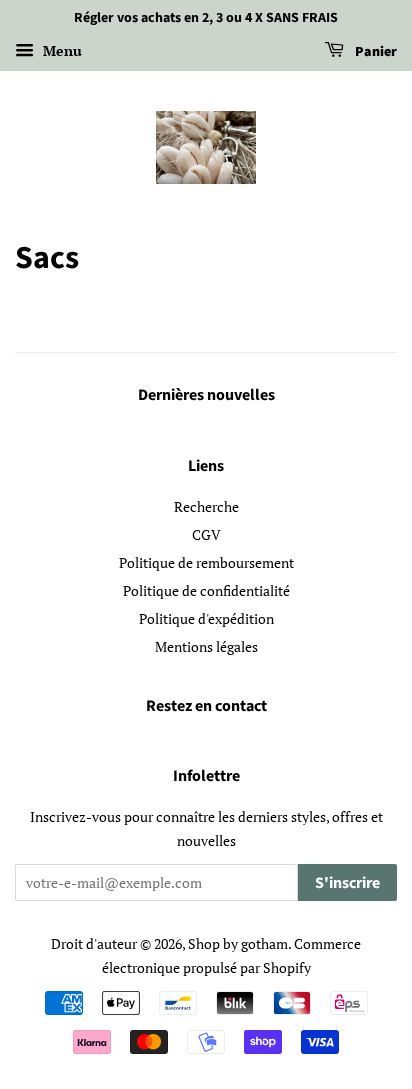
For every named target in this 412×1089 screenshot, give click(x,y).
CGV (206, 534)
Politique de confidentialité (206, 590)
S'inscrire (347, 883)
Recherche (206, 506)
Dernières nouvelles (206, 395)
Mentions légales (206, 646)
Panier (374, 52)
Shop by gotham (238, 943)
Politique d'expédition (206, 618)
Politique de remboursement (206, 562)
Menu (60, 50)
